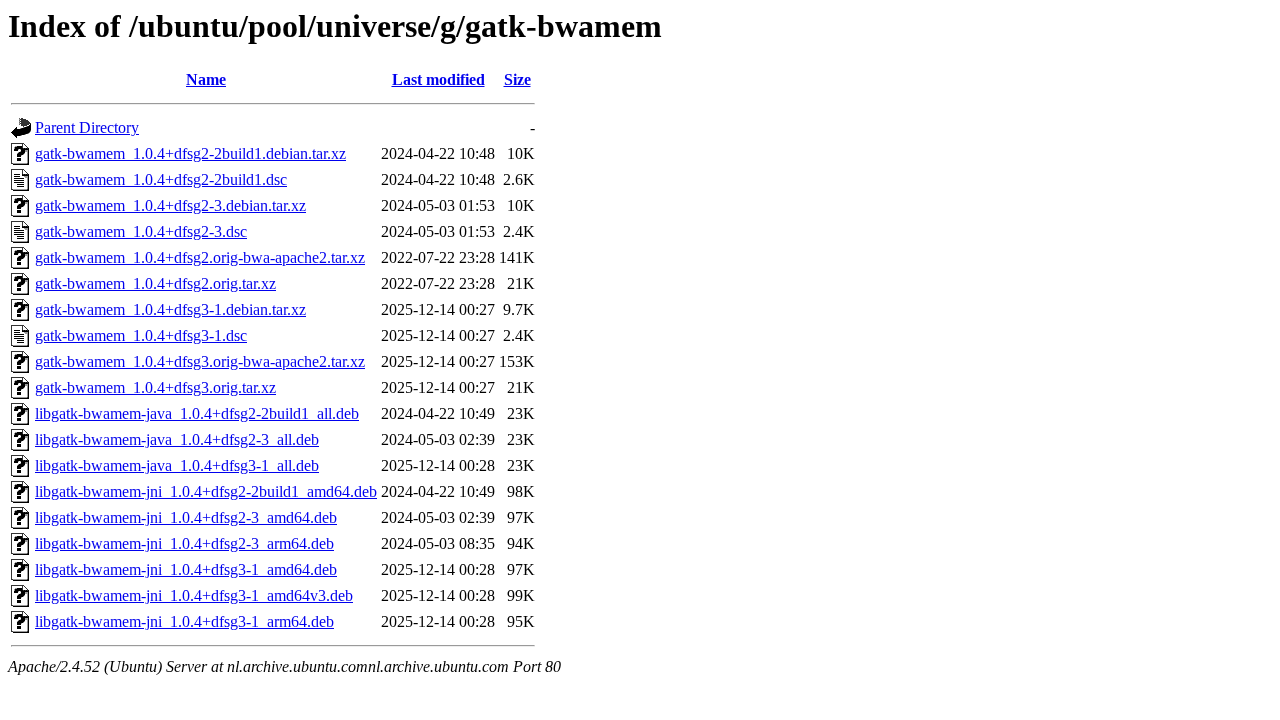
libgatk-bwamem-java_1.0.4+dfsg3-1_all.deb (177, 465)
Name (206, 79)
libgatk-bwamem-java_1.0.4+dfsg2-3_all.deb (177, 439)
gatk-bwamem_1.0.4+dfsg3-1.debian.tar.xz (170, 309)
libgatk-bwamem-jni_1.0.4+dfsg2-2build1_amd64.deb (206, 491)
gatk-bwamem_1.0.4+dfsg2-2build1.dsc (161, 179)
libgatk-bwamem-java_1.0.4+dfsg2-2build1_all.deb (197, 413)
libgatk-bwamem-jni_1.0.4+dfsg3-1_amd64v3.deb (194, 595)
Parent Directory (87, 127)
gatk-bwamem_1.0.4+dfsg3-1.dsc (141, 335)
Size (517, 79)
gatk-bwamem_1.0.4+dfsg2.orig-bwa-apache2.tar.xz (200, 257)
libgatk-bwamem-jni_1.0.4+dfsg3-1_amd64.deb (186, 569)
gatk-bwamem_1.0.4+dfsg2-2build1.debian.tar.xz (190, 153)
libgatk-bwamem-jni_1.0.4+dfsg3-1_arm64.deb (184, 621)
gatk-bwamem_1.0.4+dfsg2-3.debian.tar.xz (170, 205)
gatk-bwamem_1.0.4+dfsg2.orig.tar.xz (155, 283)
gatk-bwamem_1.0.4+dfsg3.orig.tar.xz (155, 387)
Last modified (438, 79)
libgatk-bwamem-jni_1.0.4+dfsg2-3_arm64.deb (184, 543)
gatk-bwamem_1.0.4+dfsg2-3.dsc (141, 231)
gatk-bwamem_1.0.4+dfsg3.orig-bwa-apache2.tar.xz (200, 361)
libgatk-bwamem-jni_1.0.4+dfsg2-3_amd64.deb (186, 517)
